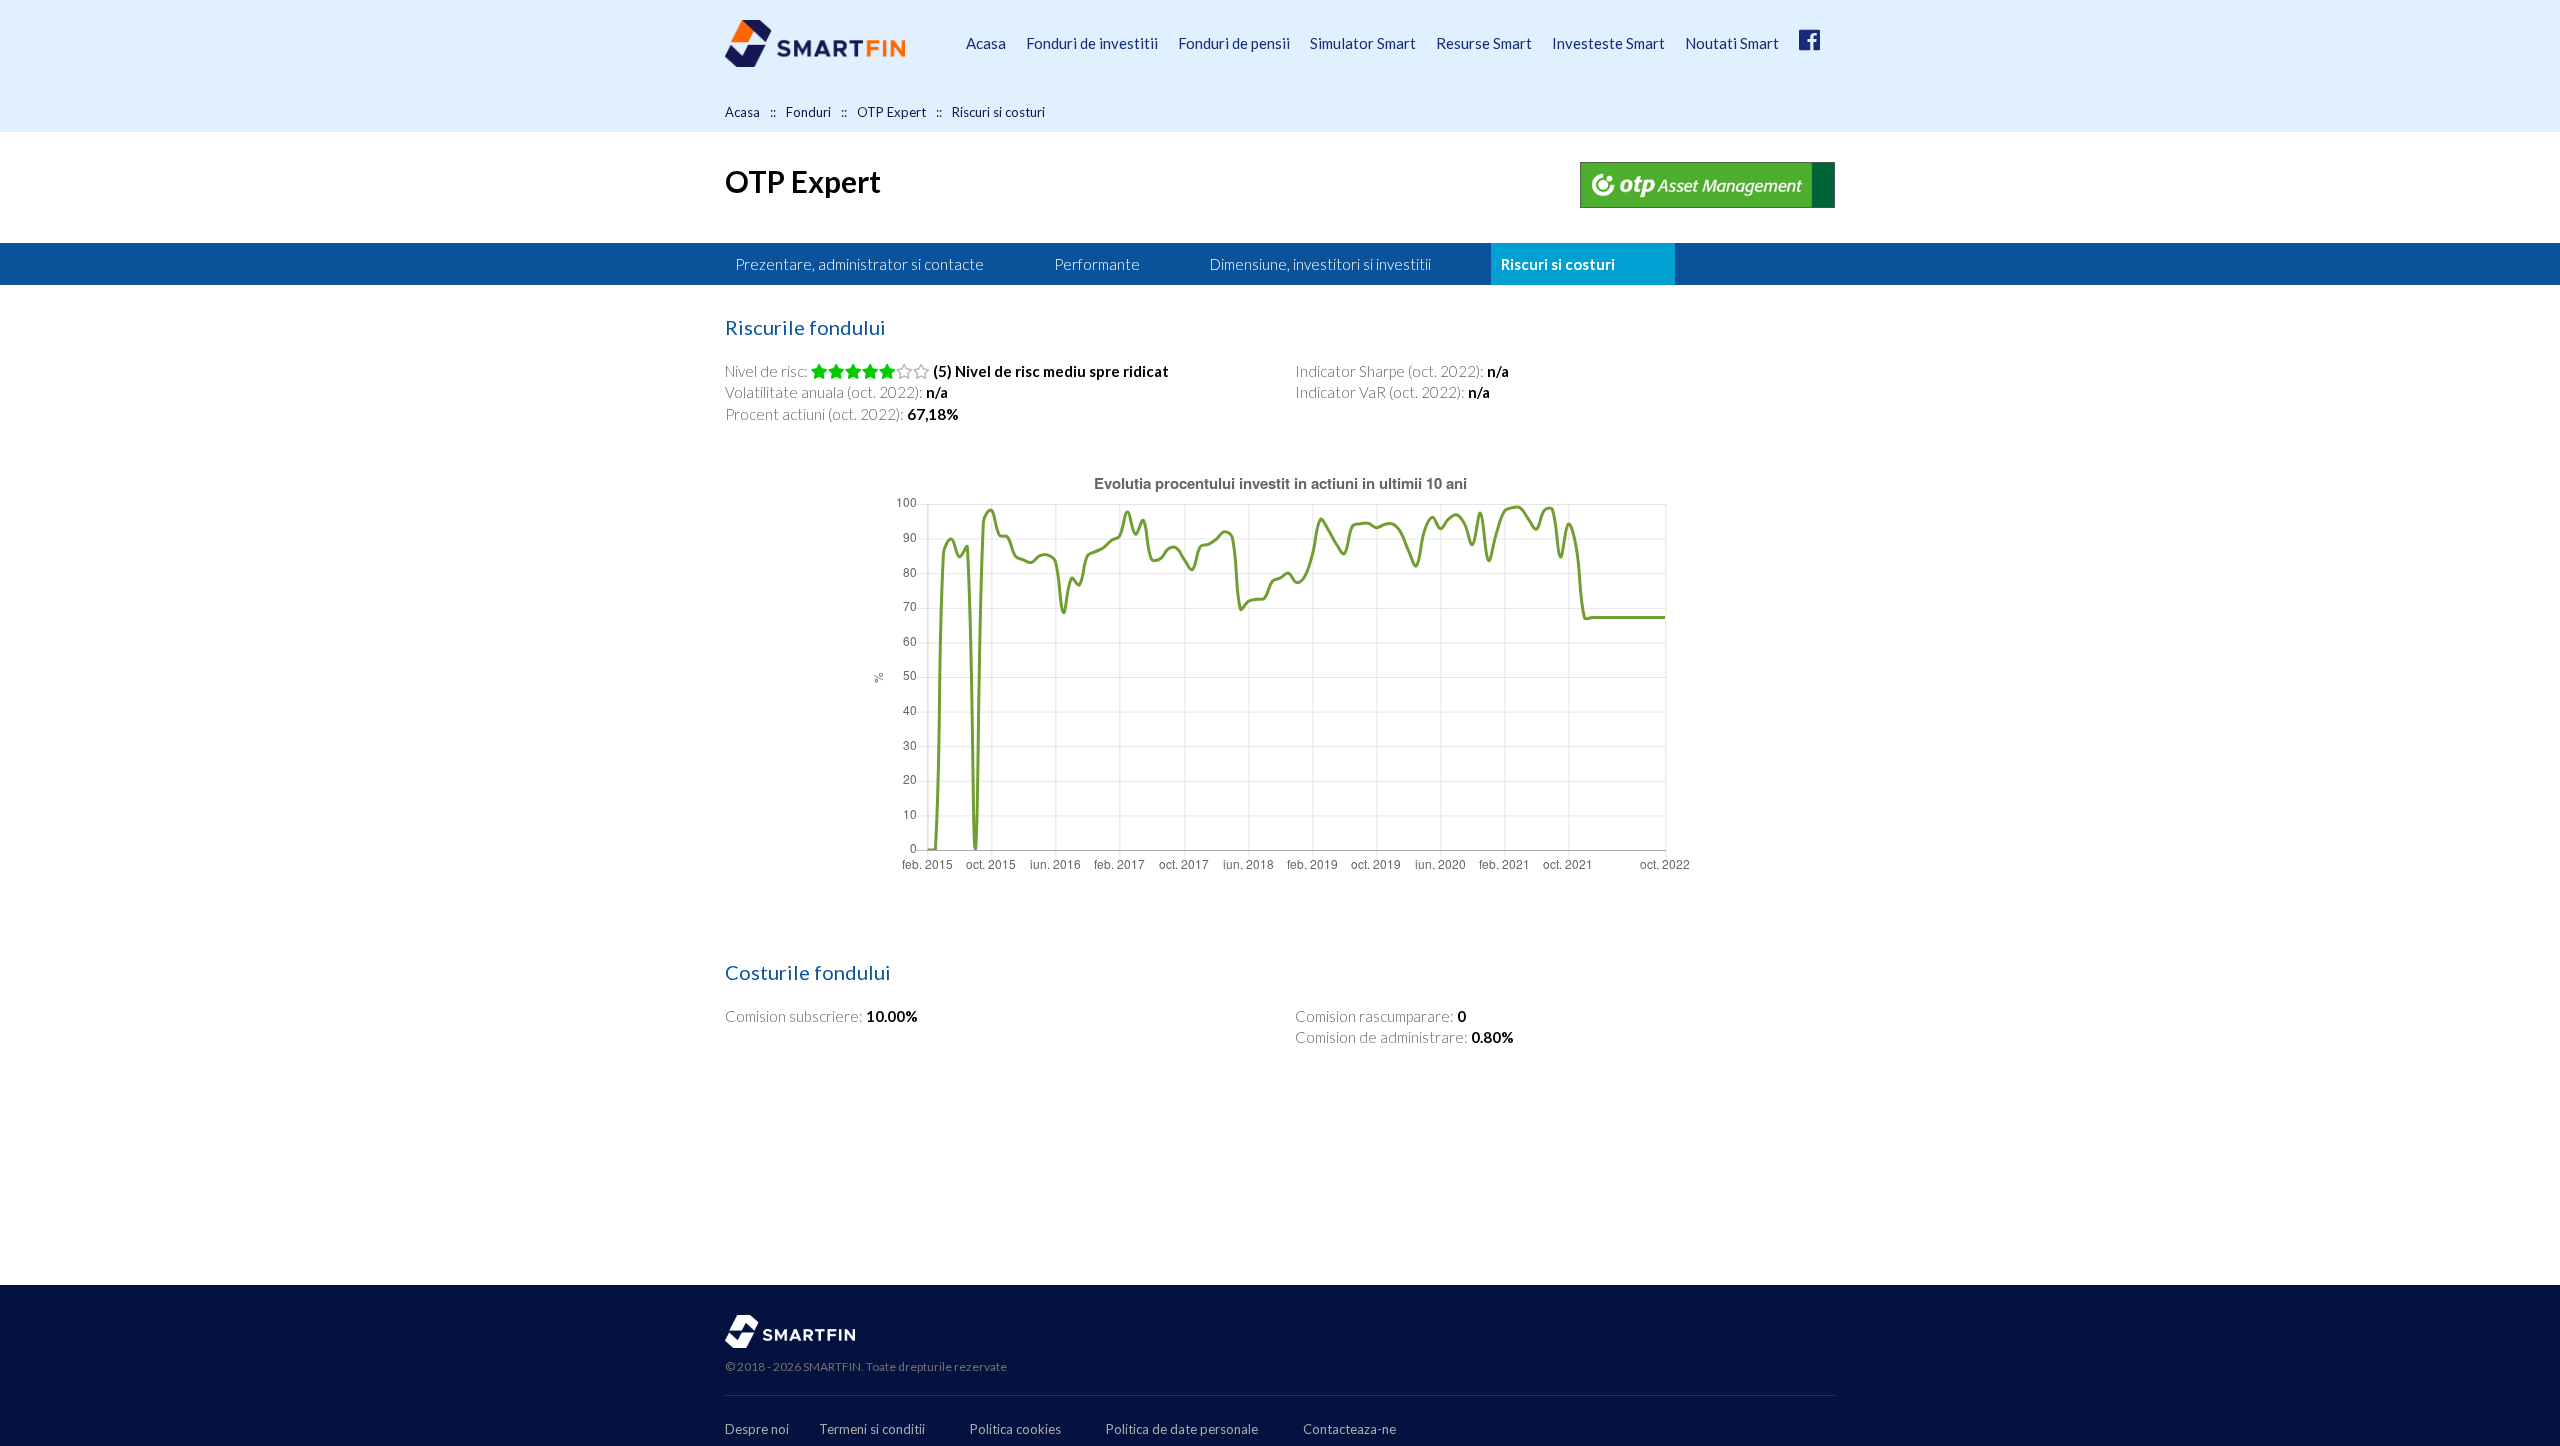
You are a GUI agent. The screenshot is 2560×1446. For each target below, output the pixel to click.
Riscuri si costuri (1558, 264)
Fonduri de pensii (1234, 43)
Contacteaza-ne (1349, 1429)
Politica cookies (1015, 1429)
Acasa (986, 43)
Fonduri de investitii (1092, 43)
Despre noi (757, 1429)
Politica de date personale (1182, 1429)
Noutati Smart (1732, 43)
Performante (1097, 264)
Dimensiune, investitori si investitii (1320, 264)
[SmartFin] (815, 61)
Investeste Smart (1608, 43)
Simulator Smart (1363, 43)
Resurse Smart (1484, 43)
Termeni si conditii (872, 1429)
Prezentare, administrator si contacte (859, 264)
